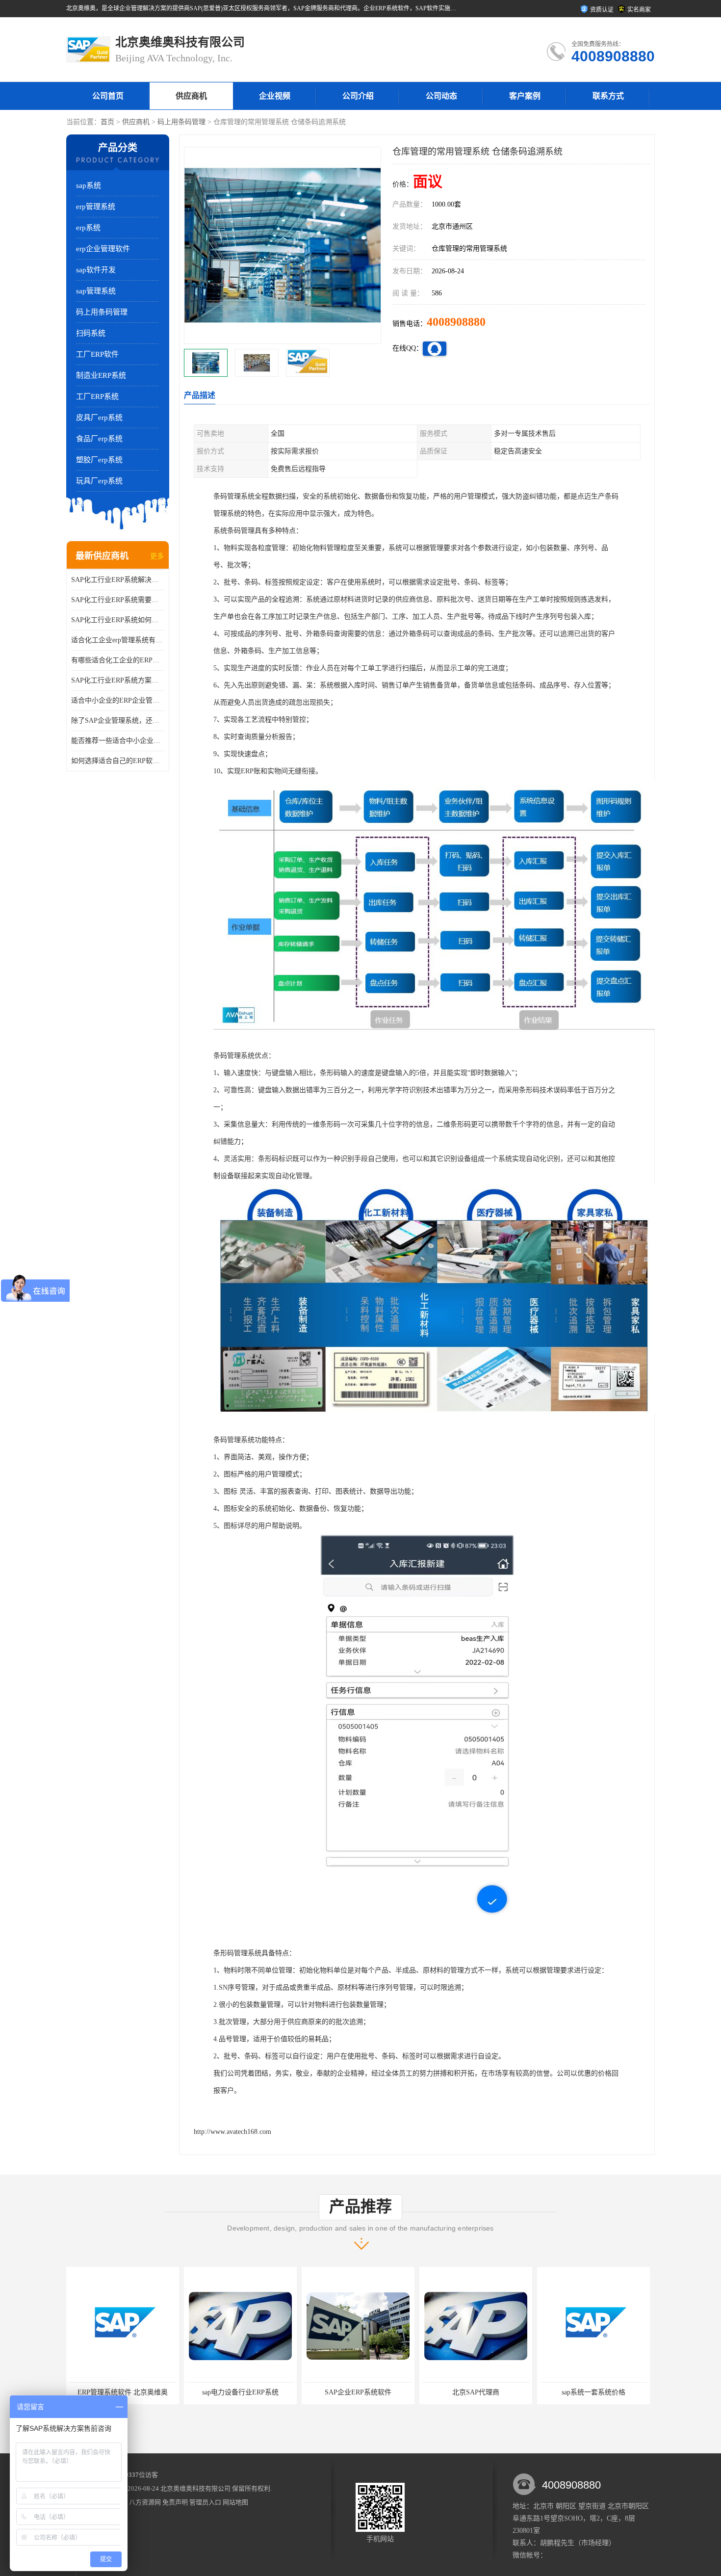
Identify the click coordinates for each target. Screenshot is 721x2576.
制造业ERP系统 (101, 375)
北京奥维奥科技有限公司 (195, 2488)
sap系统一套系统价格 (476, 2392)
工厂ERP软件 (97, 354)
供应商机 (191, 96)
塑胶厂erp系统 (99, 460)
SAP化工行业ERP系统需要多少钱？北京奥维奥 (118, 600)
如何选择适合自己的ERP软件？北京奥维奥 (118, 761)
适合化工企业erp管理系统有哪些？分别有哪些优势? (118, 640)
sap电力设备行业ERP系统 (123, 2392)
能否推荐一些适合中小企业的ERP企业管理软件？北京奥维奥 (118, 741)
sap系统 (89, 185)
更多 (157, 556)
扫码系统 (91, 333)
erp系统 (88, 228)
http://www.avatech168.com (232, 2132)
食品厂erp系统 (99, 439)
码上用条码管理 (181, 122)
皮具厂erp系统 (99, 418)
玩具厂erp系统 (99, 481)
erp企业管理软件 (103, 249)
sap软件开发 (96, 270)
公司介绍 (358, 96)
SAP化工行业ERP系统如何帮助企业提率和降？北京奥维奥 (118, 620)
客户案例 (525, 96)
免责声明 (175, 2502)
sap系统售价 (593, 2392)
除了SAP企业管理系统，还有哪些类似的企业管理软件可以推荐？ (118, 721)
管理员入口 (205, 2502)
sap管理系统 (96, 291)
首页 (107, 122)
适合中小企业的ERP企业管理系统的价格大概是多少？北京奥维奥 (118, 700)
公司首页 (108, 96)
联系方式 (608, 96)
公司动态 (441, 96)
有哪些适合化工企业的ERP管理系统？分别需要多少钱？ (118, 660)
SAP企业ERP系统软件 (240, 2392)
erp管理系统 (96, 207)
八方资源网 (145, 2502)
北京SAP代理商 (358, 2392)
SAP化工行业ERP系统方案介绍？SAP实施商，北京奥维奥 (118, 680)
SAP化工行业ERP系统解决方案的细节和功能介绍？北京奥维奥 (118, 580)
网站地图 (235, 2502)
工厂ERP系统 (97, 396)
